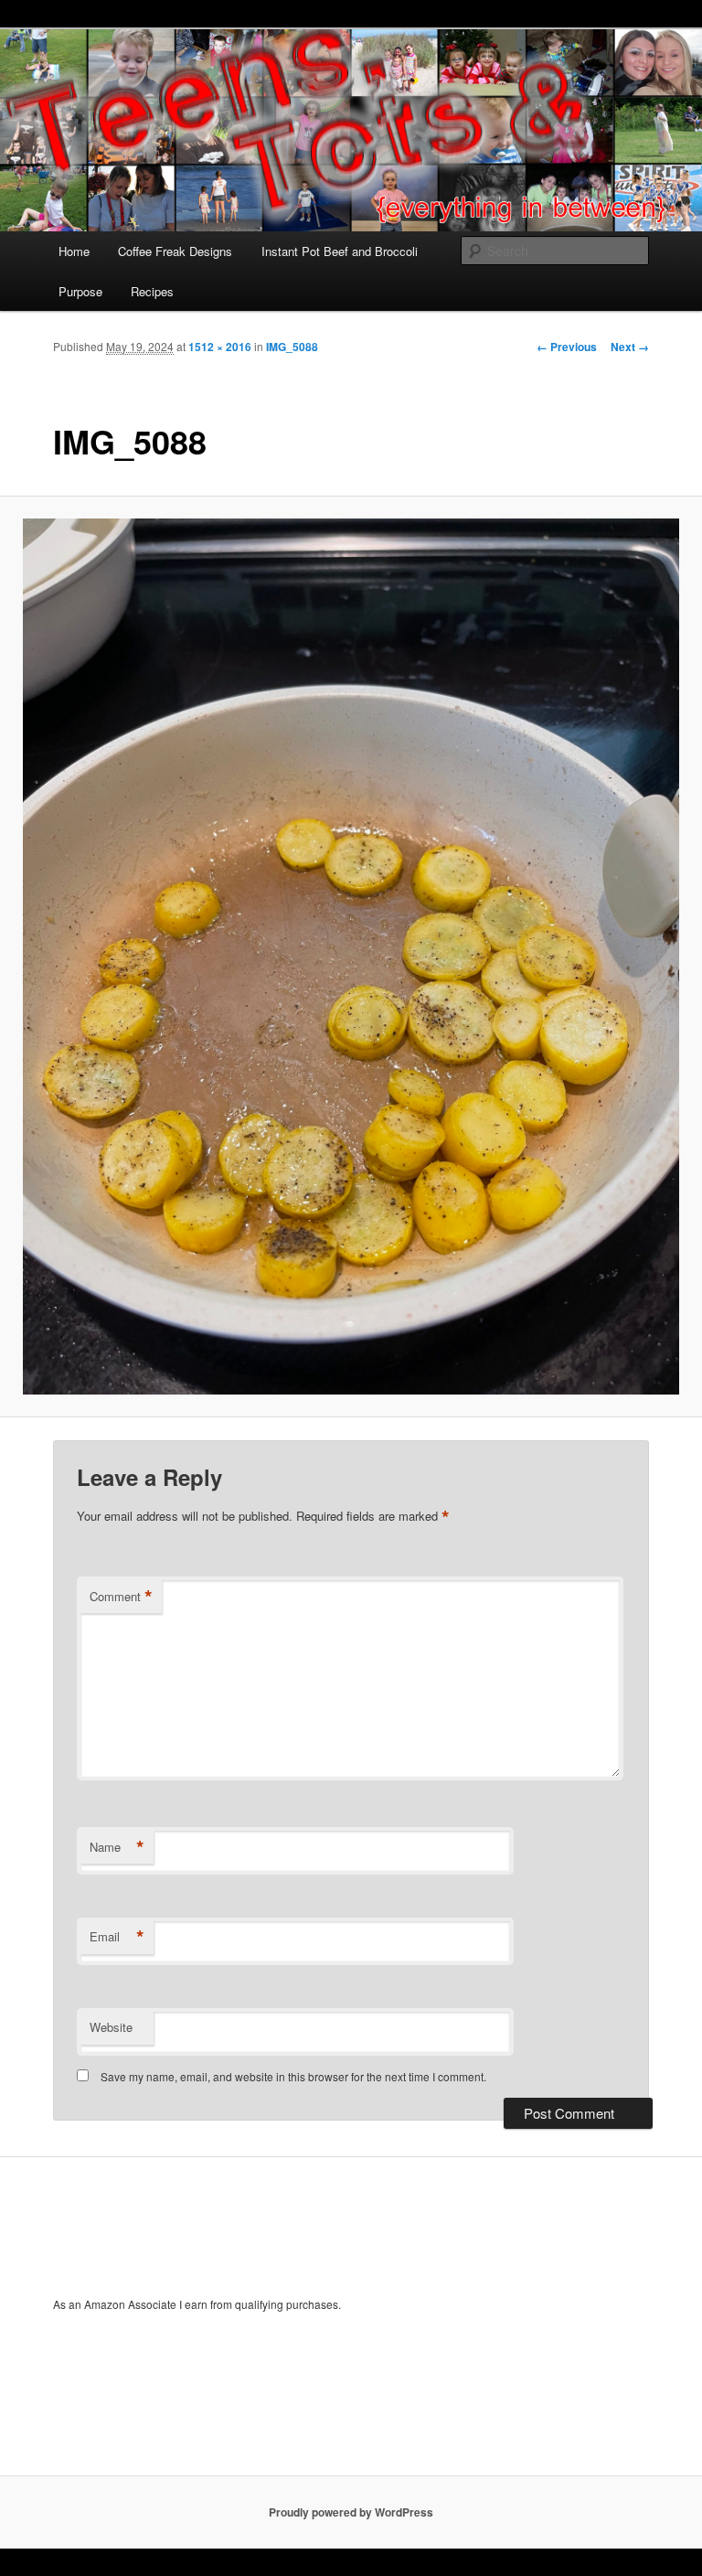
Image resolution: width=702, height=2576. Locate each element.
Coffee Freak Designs (175, 251)
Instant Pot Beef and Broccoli (340, 251)
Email (117, 1937)
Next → (630, 347)
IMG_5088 (292, 347)
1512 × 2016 (220, 347)
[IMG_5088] (351, 957)
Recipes (152, 291)
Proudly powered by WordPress (351, 2512)
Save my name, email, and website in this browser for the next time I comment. (293, 2076)
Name (117, 1847)
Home (74, 251)
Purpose (80, 291)
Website (111, 2027)
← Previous (567, 347)
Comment (121, 1597)
